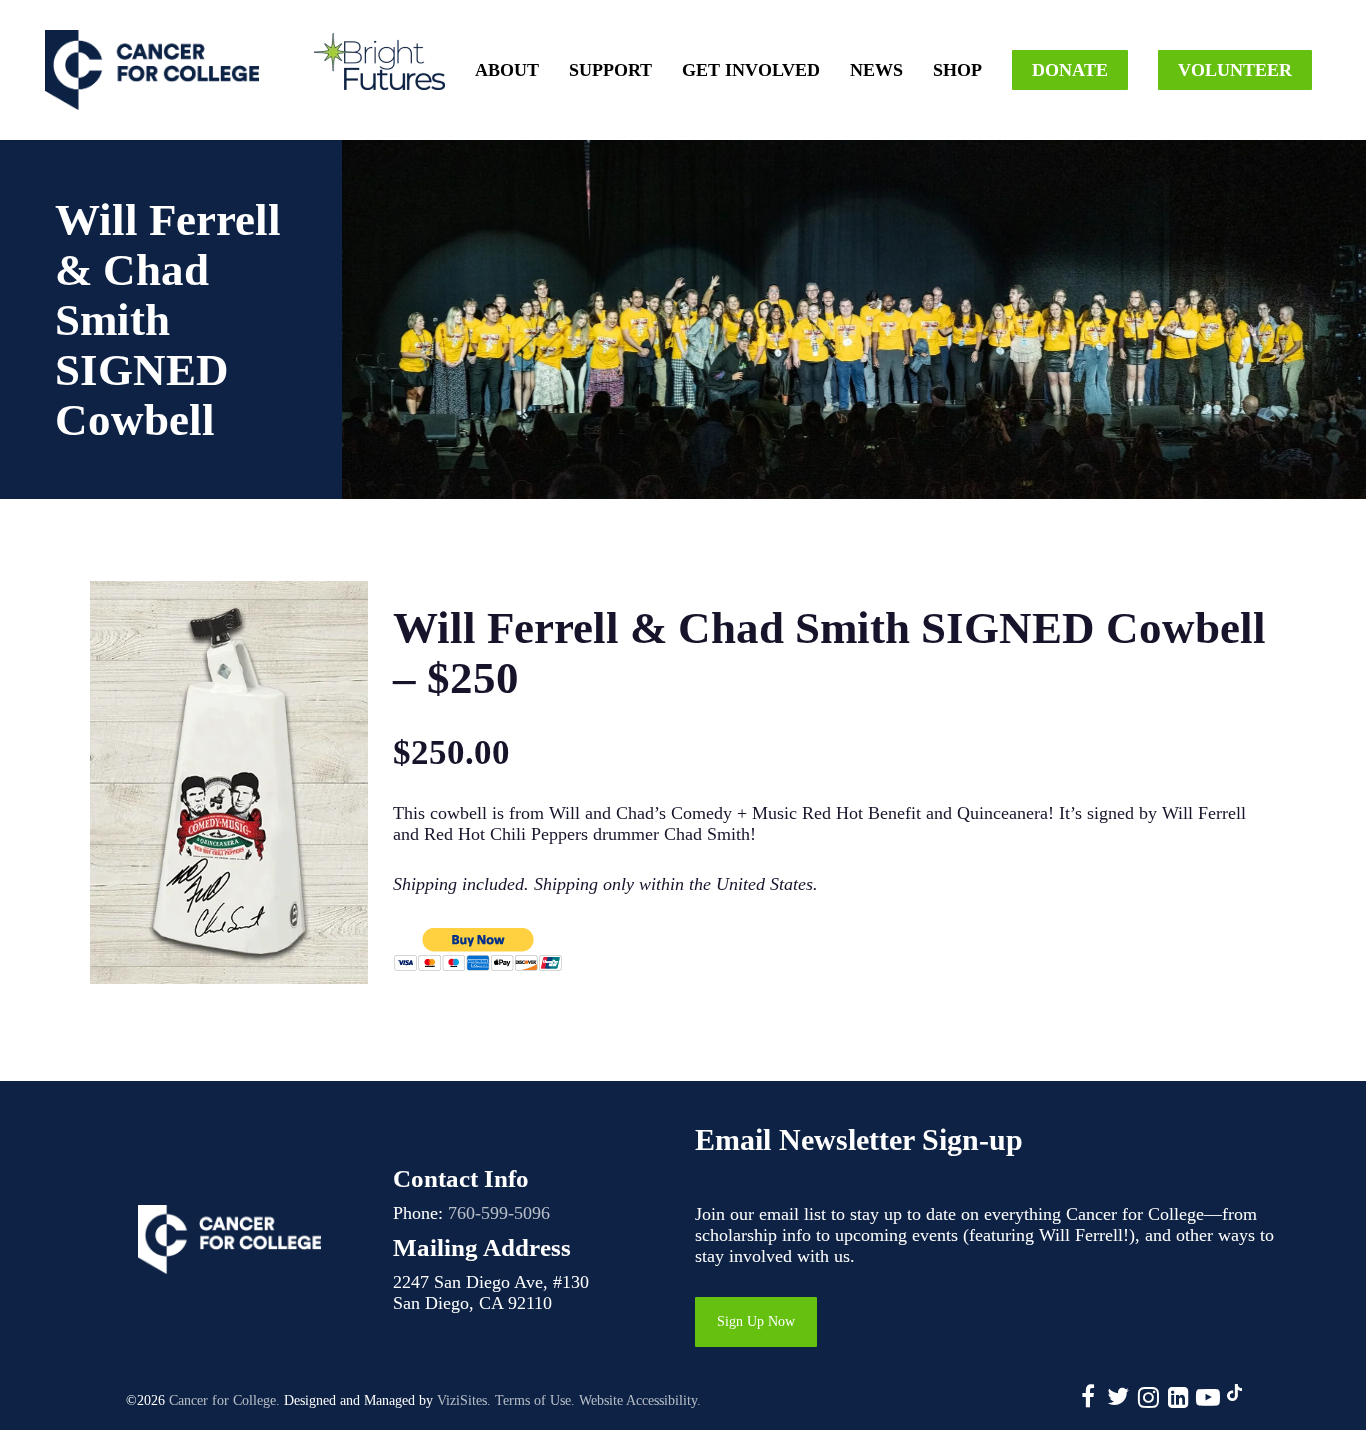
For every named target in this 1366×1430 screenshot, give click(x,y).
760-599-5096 (499, 1213)
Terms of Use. (535, 1400)
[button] (756, 1322)
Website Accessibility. (640, 1400)
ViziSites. (464, 1400)
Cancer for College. (224, 1400)
